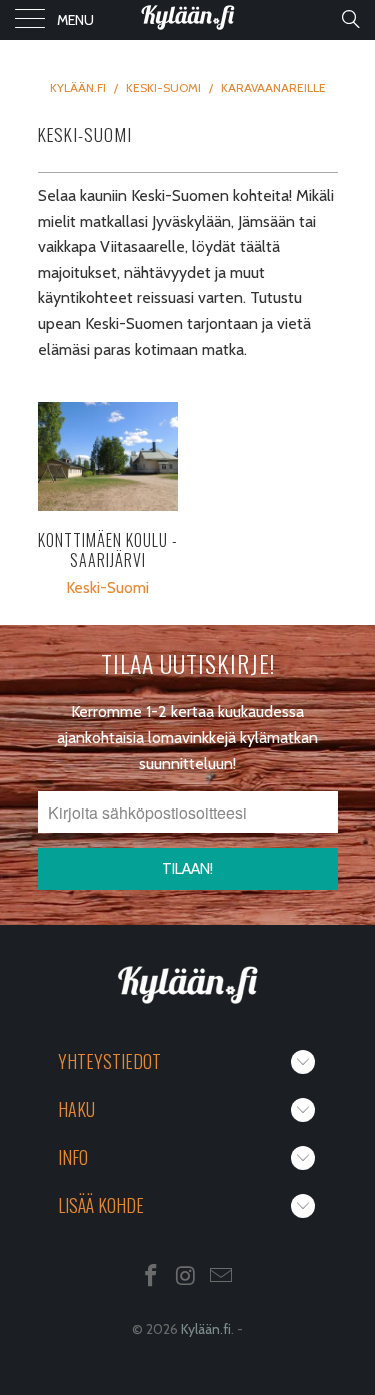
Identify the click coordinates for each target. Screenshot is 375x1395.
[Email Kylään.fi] (221, 1277)
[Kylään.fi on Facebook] (152, 1277)
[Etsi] (349, 19)
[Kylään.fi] (188, 20)
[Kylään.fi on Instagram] (187, 1277)
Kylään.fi (206, 1329)
